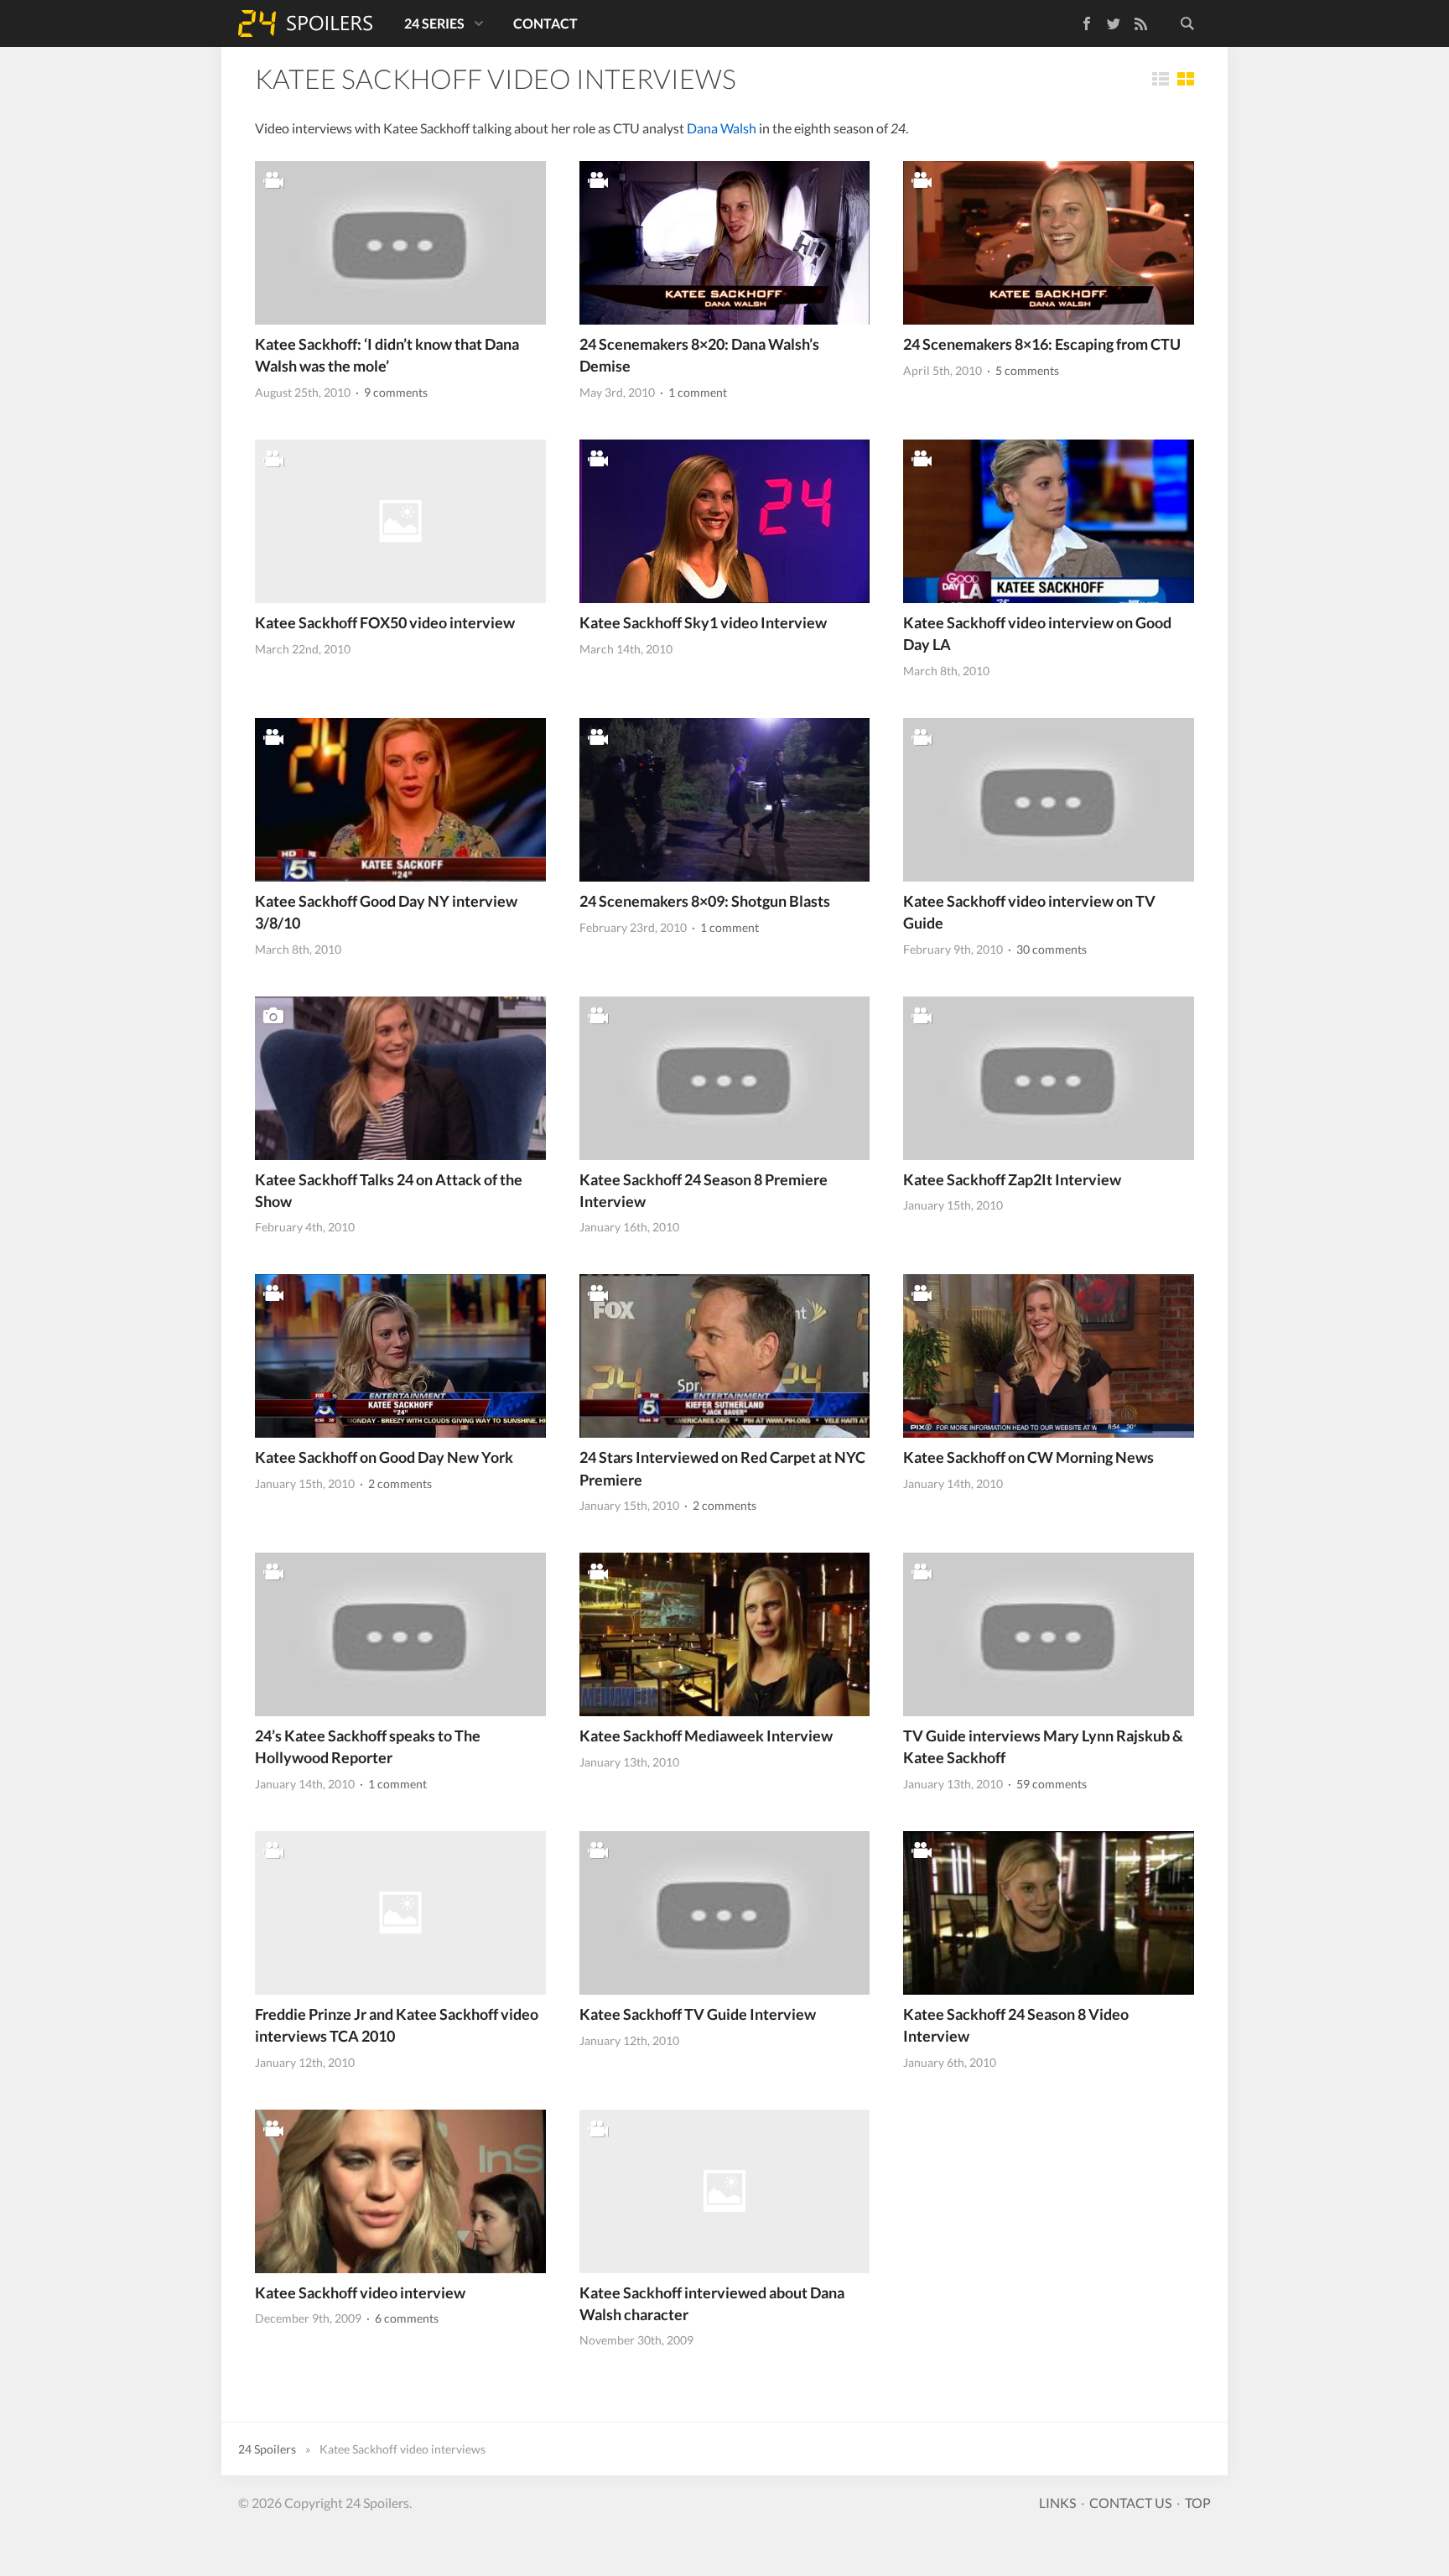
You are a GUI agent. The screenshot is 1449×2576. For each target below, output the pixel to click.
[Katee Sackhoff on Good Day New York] (400, 1356)
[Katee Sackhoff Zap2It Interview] (1049, 1078)
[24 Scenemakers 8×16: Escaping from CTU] (1049, 243)
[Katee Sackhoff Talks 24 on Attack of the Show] (400, 1078)
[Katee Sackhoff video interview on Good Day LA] (1049, 521)
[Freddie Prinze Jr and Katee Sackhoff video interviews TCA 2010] (400, 1913)
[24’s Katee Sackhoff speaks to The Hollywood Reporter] (400, 1634)
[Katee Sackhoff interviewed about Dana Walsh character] (725, 2191)
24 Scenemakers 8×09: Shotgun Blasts (705, 901)
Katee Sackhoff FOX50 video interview (385, 622)
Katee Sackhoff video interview (360, 2292)
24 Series (434, 23)
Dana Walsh (722, 128)
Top (1198, 2503)
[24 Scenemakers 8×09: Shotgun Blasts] (725, 800)
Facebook (1075, 21)
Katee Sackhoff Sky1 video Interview (703, 622)
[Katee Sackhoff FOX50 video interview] (400, 521)
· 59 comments (1046, 1784)
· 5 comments (1022, 370)
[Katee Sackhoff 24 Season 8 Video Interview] (1049, 1913)
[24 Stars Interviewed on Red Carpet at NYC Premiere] (725, 1356)
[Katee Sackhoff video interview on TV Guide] (1049, 800)
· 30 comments (1046, 949)
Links (1057, 2503)
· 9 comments (390, 392)
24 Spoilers (305, 23)
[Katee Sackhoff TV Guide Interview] (725, 1913)
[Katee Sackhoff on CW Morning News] (1049, 1356)
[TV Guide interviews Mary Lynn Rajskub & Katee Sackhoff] (1049, 1634)
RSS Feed (1140, 23)
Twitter (1114, 23)
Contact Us (1130, 2503)
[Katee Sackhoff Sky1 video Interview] (725, 521)
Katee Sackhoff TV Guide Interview (698, 2014)
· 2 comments (395, 1483)
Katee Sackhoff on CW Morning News (1028, 1457)
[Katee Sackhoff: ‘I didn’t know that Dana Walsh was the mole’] (400, 243)
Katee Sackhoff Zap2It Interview (1012, 1179)
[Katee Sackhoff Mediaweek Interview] (725, 1634)
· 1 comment (692, 392)
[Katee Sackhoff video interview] (400, 2191)
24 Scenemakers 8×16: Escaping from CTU (1042, 344)
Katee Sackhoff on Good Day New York (384, 1457)
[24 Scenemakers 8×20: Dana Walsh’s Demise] (725, 243)
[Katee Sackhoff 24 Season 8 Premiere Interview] (725, 1078)
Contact (545, 23)
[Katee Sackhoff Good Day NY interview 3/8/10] (400, 800)
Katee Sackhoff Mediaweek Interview (706, 1736)
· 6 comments (401, 2318)
